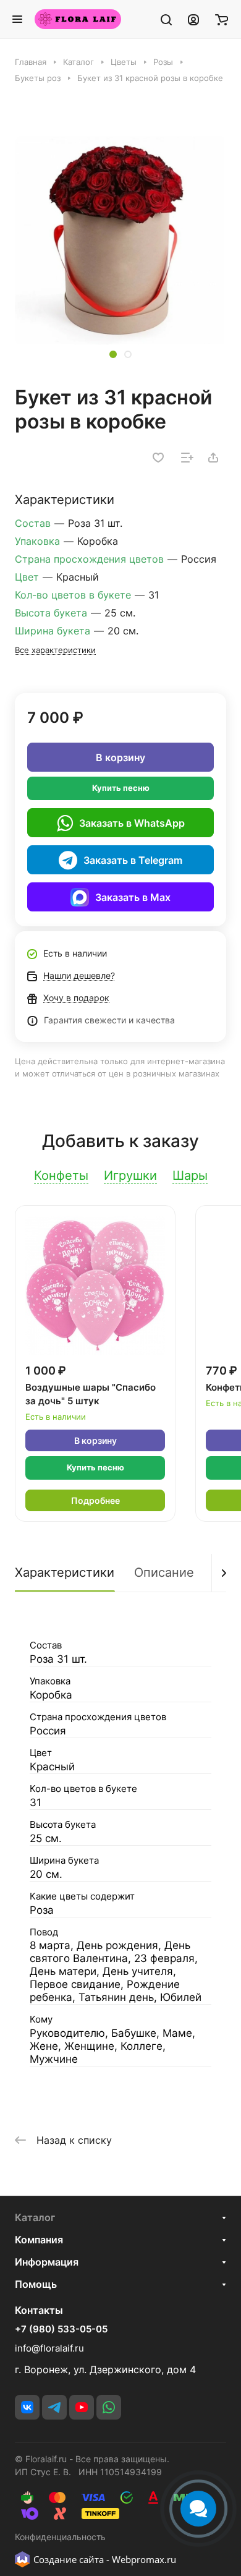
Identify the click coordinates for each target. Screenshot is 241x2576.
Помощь (36, 2284)
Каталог (35, 2217)
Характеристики (65, 1572)
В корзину (120, 757)
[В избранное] (158, 458)
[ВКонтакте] (27, 2407)
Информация (47, 2262)
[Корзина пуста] (222, 19)
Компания (39, 2240)
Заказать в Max (133, 897)
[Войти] (193, 19)
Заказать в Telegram (133, 860)
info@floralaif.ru (49, 2348)
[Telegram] (54, 2407)
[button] (113, 354)
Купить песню (121, 788)
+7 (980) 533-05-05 (61, 2329)
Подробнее (95, 1500)
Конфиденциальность (60, 2537)
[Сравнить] (187, 458)
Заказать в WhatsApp (132, 823)
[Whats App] (109, 2407)
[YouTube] (82, 2407)
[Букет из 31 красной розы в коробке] (120, 241)
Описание (164, 1572)
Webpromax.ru (144, 2559)
